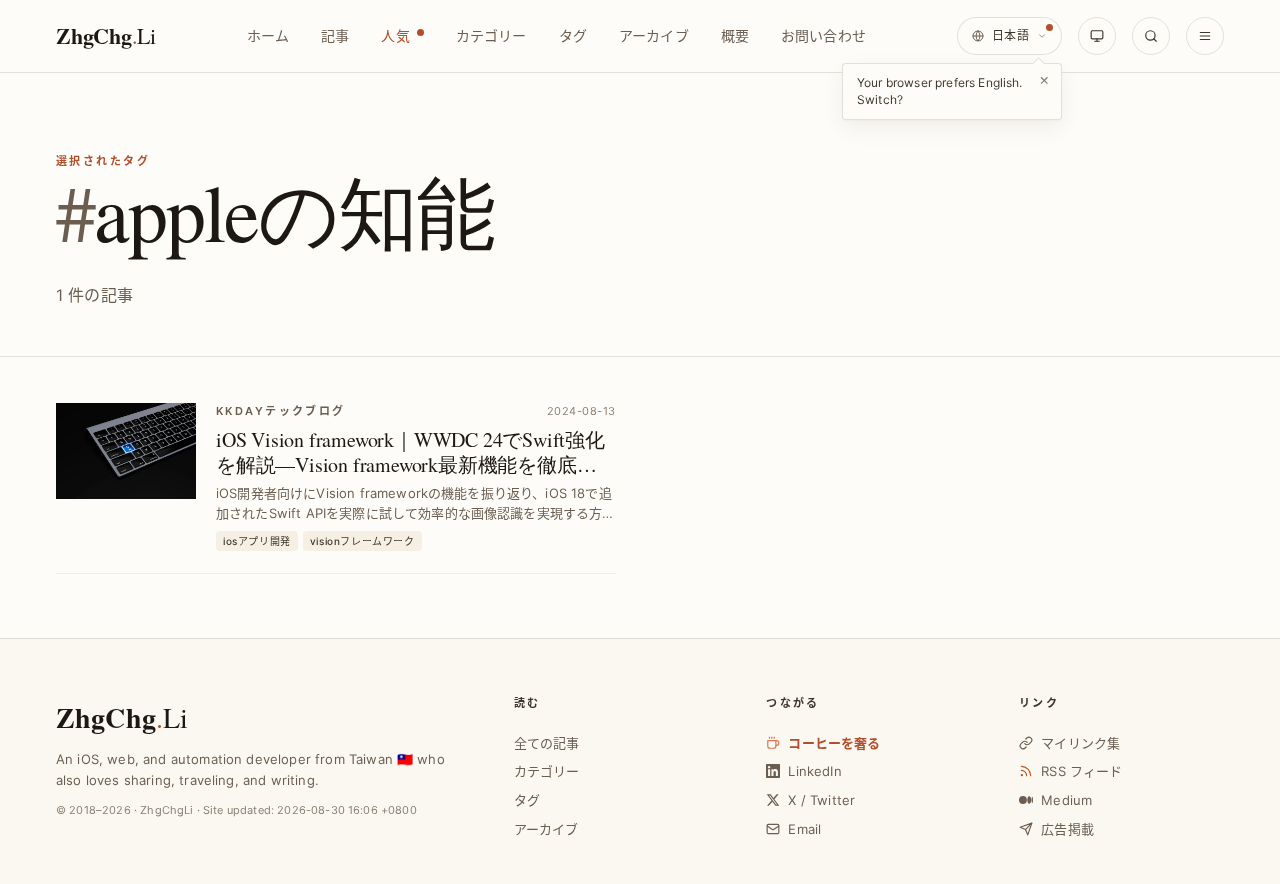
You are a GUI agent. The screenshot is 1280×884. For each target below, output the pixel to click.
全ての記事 (547, 743)
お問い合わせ (823, 35)
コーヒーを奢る (834, 743)
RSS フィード (1081, 771)
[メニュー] (1205, 36)
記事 (335, 35)
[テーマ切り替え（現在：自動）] (1097, 36)
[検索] (1151, 36)
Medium (1066, 800)
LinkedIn (814, 771)
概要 (735, 35)
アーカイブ (654, 35)
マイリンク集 (1080, 743)
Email (804, 829)
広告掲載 (1067, 829)
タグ (573, 35)
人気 (395, 35)
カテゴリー (491, 35)
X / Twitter (821, 800)
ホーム (268, 35)
